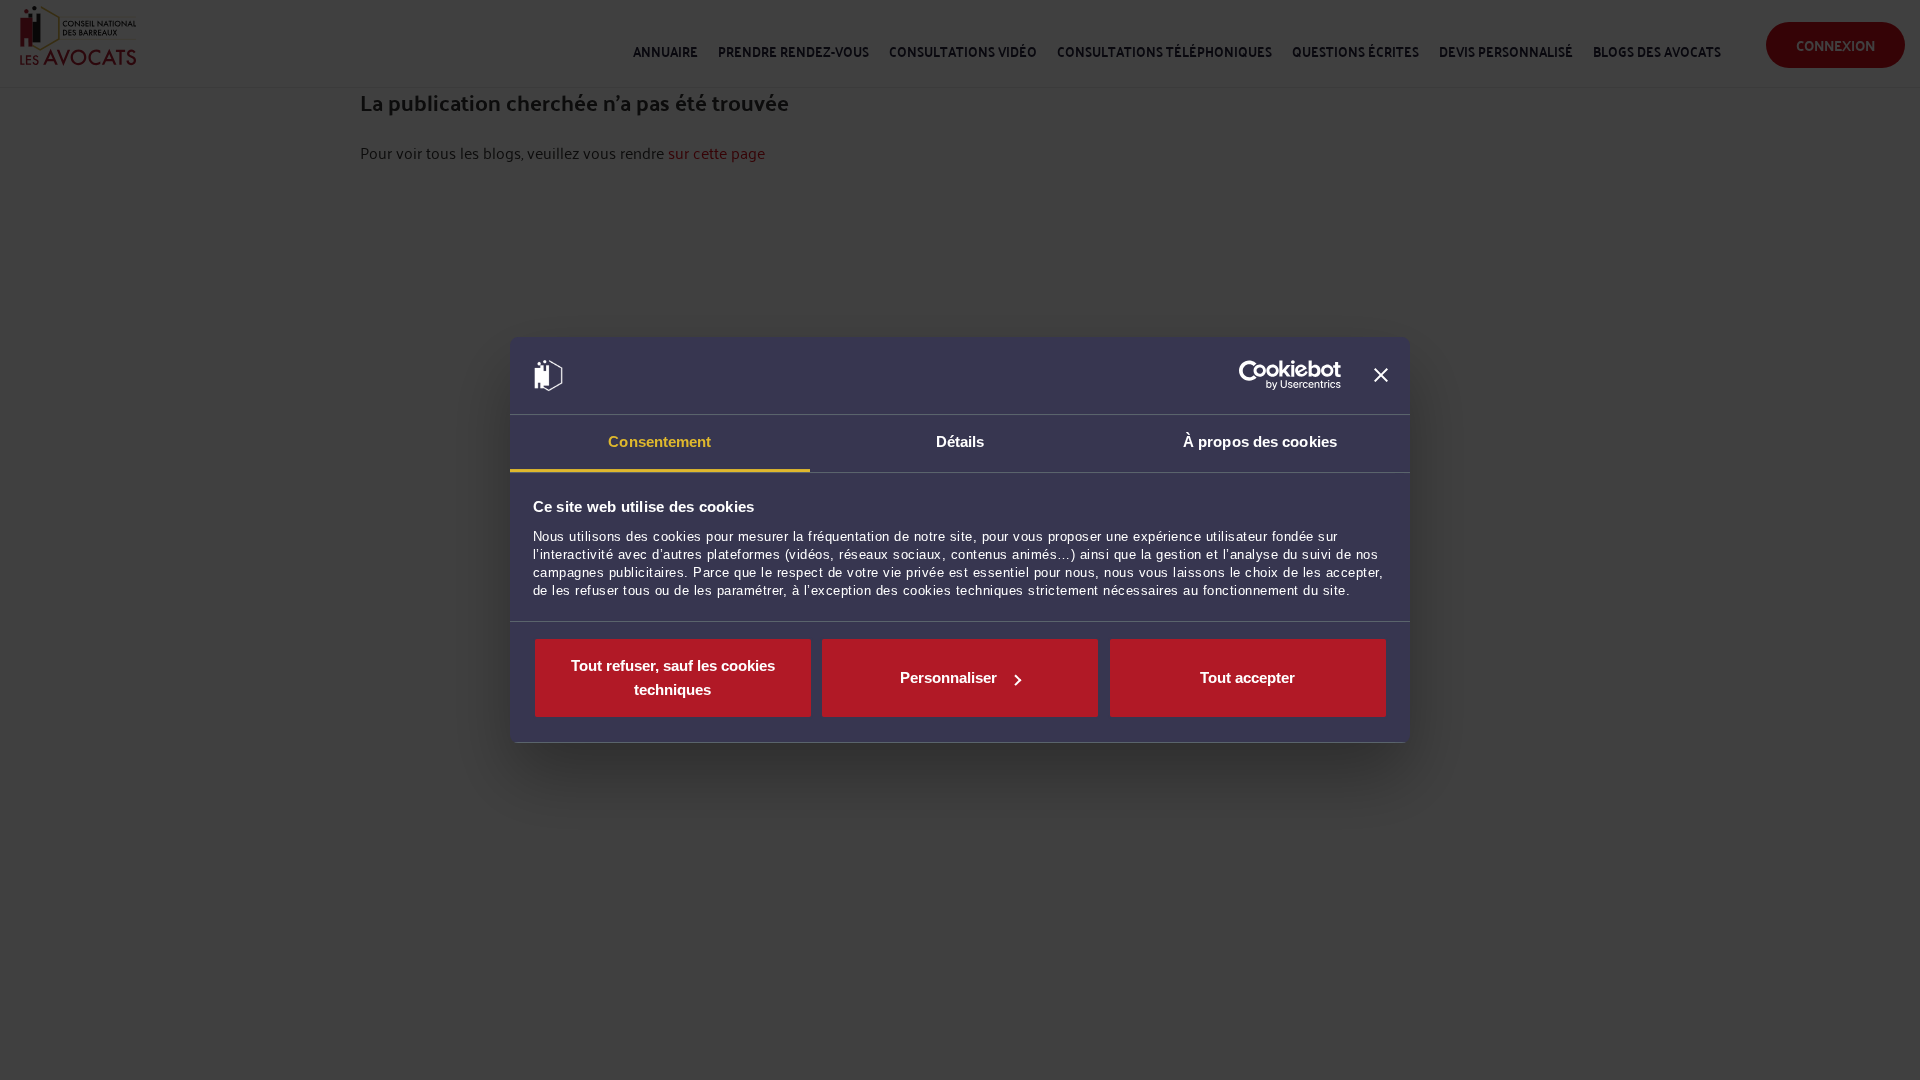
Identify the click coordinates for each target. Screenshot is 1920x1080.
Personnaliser (948, 677)
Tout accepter (1247, 677)
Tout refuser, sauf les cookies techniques (673, 677)
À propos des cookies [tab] (1260, 441)
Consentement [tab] (659, 441)
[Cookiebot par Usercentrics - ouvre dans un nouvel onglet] (1253, 376)
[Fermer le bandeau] (1381, 376)
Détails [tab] (960, 441)
